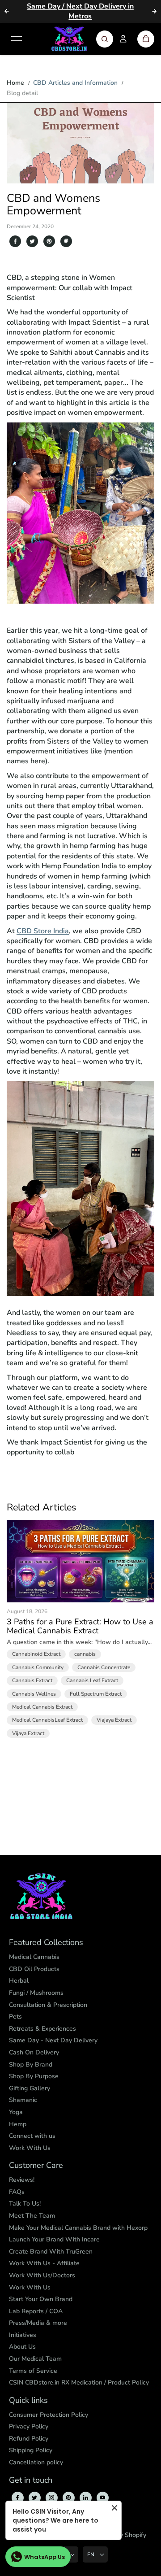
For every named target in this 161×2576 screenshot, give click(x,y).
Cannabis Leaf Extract (92, 1680)
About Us (22, 2347)
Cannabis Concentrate (104, 1667)
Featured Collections (46, 1943)
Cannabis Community (38, 1667)
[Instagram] (51, 2498)
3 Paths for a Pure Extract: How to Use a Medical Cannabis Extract (80, 1627)
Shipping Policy (31, 2450)
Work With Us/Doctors (42, 2275)
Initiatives (23, 2335)
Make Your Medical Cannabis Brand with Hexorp (78, 2228)
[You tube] (102, 2498)
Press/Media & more (38, 2323)
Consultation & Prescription (48, 2005)
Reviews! (22, 2180)
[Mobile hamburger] (17, 39)
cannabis (85, 1654)
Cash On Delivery (34, 2052)
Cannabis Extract (32, 1680)
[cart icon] (146, 39)
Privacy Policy (29, 2426)
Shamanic (23, 2100)
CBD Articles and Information (75, 83)
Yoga (16, 2112)
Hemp (18, 2124)
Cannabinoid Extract (36, 1654)
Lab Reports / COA (36, 2311)
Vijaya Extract (28, 1733)
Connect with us (32, 2136)
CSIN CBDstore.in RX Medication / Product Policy (79, 2382)
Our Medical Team (35, 2359)
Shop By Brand (31, 2065)
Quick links (28, 2401)
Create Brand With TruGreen (51, 2252)
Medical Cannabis (34, 1957)
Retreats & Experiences (42, 2029)
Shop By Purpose (34, 2076)
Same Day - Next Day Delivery (53, 2040)
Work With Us (30, 2148)
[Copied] (66, 241)
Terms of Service (33, 2371)
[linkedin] (85, 2498)
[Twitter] (32, 241)
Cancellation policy (36, 2462)
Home (15, 83)
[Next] (154, 11)
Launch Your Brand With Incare (54, 2239)
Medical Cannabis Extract (42, 1707)
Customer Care (36, 2166)
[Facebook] (15, 241)
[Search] (105, 39)
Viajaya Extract (114, 1720)
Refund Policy (29, 2439)
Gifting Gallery (30, 2088)
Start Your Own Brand (41, 2299)
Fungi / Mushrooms (36, 1993)
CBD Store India (43, 931)
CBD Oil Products (34, 1969)
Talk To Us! (25, 2204)
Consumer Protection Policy (49, 2415)
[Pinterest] (49, 241)
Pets (15, 2017)
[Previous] (7, 11)
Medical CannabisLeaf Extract (47, 1720)
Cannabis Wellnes (34, 1694)
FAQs (17, 2192)
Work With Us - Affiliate (44, 2263)
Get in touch (31, 2480)
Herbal (19, 1981)
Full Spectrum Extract (96, 1694)
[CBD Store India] (69, 39)
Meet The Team (32, 2216)
